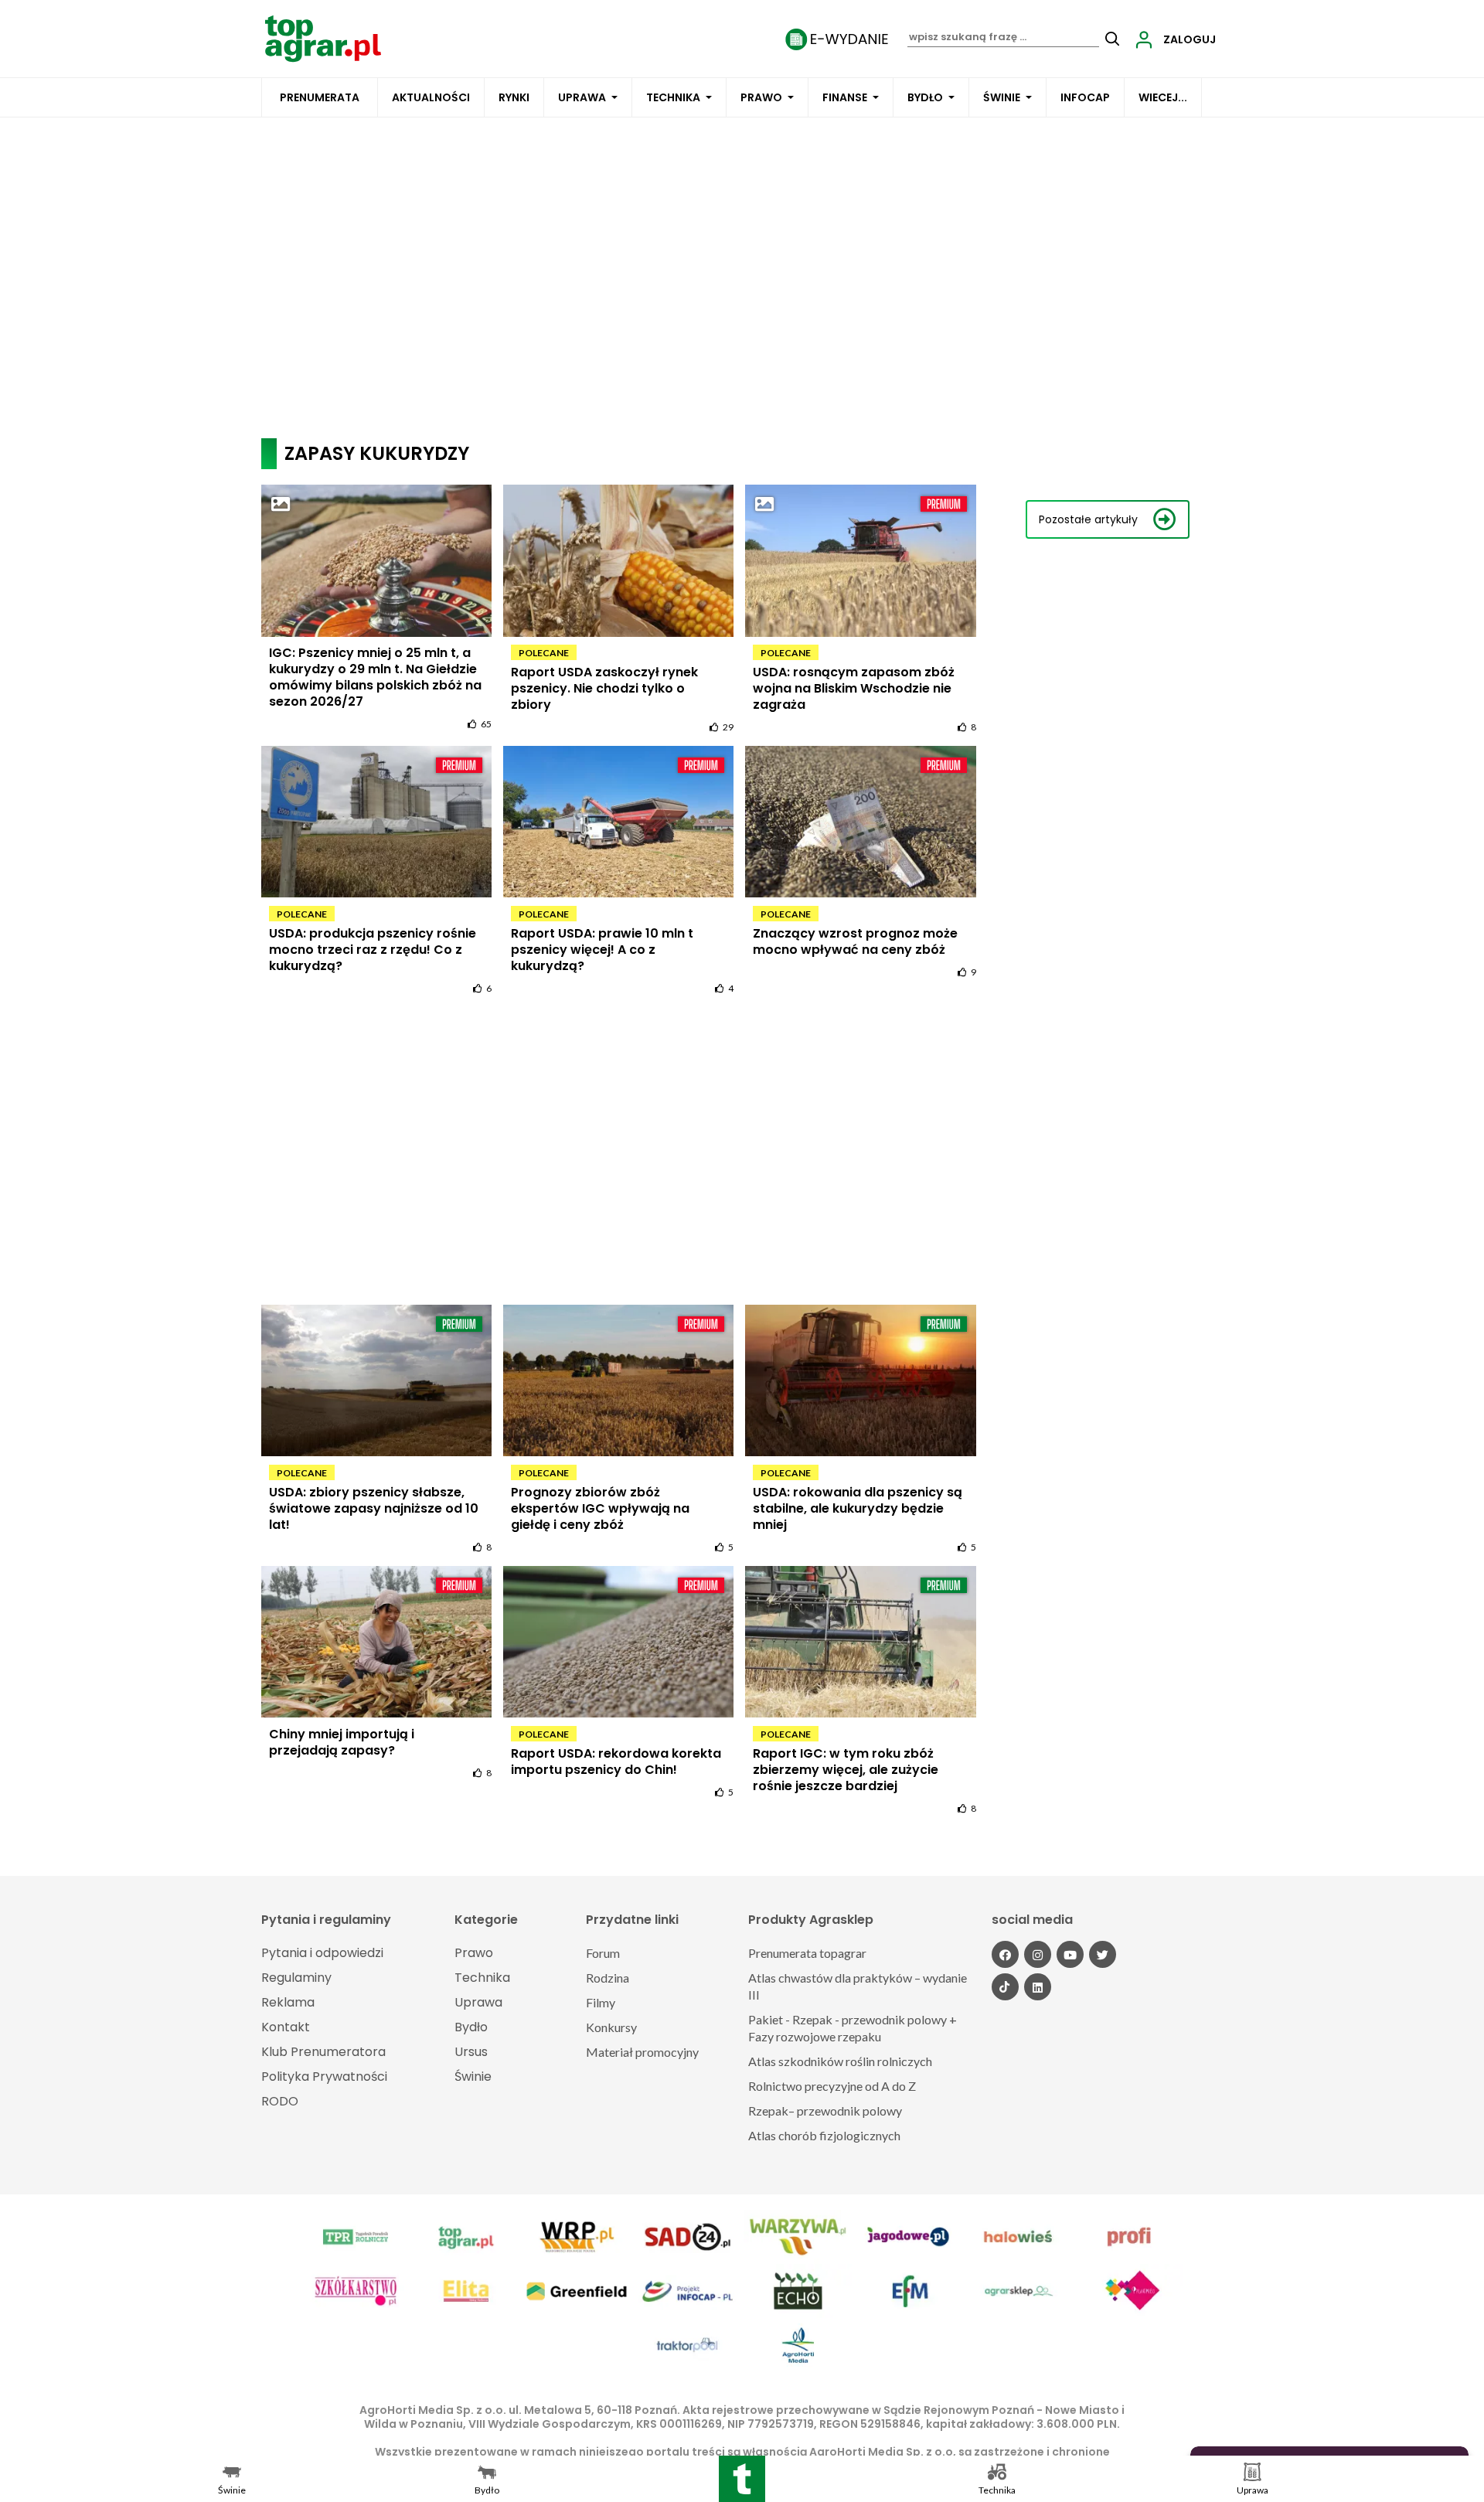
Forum (603, 1953)
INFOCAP (1085, 97)
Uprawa (582, 97)
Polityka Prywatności (324, 2076)
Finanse (845, 97)
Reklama (288, 2002)
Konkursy (611, 2027)
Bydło (925, 97)
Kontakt (286, 2027)
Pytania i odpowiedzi (322, 1953)
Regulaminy (296, 1978)
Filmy (601, 2002)
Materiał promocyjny (642, 2052)
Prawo (761, 97)
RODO (280, 2101)
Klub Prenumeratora (323, 2052)
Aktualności (431, 97)
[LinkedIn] (1038, 1987)
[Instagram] (1038, 1954)
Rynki (514, 97)
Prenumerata (320, 97)
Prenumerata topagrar (807, 1953)
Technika (673, 97)
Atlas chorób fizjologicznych (824, 2135)
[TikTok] (1005, 1987)
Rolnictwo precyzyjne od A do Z (832, 2086)
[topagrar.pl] (323, 37)
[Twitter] (1103, 1954)
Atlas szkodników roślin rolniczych (840, 2061)
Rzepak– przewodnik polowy (825, 2111)
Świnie (1002, 97)
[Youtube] (1070, 1954)
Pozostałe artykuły (1088, 519)
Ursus (471, 2052)
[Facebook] (1005, 1954)
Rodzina (608, 1978)
